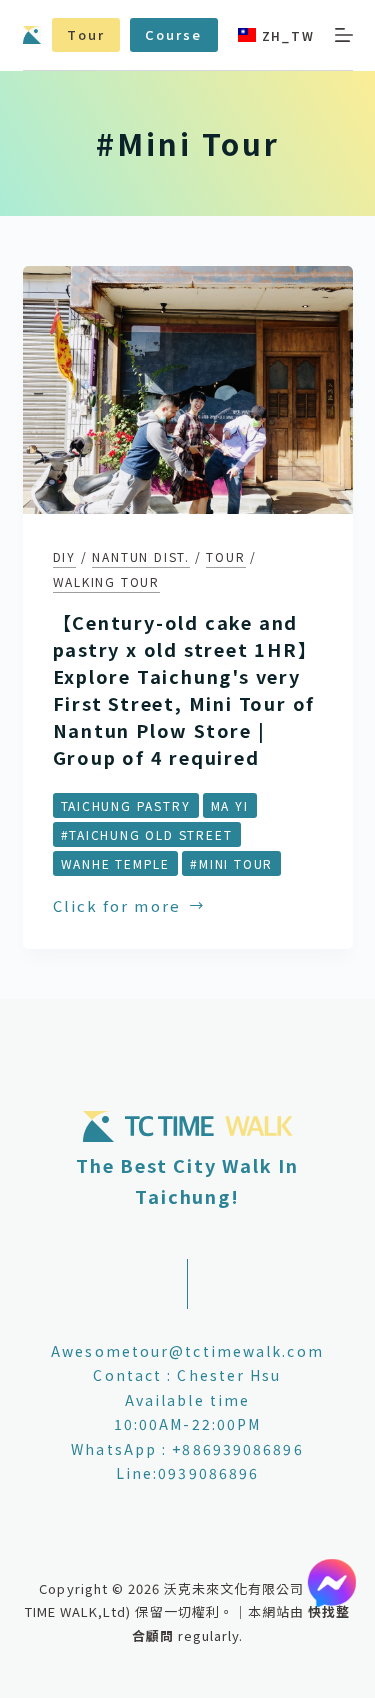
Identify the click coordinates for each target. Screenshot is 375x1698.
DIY (64, 556)
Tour (85, 34)
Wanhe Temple (116, 863)
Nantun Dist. (141, 556)
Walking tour (107, 581)
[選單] (344, 35)
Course (174, 34)
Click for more (117, 907)
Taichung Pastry (126, 805)
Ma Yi (230, 805)
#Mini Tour (231, 863)
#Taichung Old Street (147, 834)
